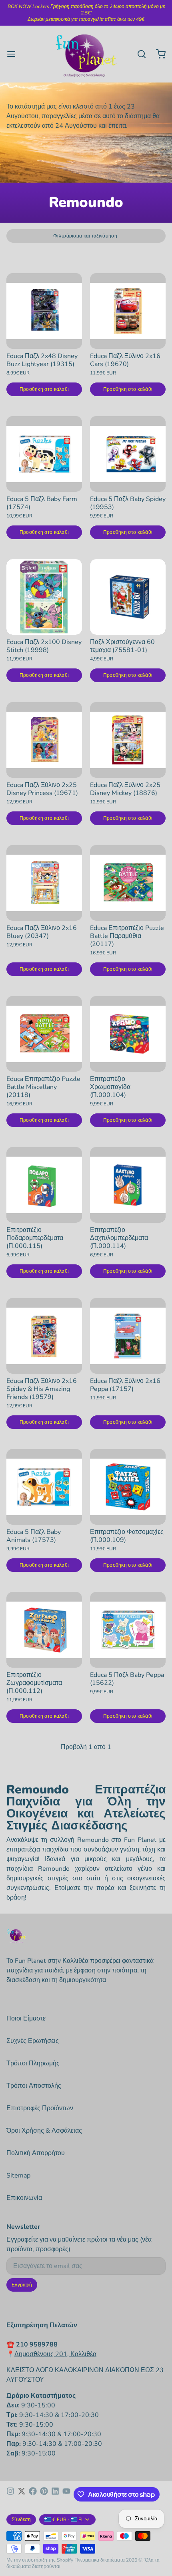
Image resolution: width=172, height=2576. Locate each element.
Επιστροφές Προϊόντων (40, 2108)
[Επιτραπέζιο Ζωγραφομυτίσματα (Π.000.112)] (44, 1630)
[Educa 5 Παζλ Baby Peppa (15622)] (128, 1630)
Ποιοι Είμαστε (26, 2019)
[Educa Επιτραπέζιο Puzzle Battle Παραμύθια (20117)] (128, 883)
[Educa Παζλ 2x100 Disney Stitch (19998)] (44, 597)
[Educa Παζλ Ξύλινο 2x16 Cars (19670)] (128, 311)
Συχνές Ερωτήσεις (33, 2041)
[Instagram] (10, 2494)
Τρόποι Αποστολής (34, 2086)
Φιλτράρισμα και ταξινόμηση (85, 236)
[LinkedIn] (55, 2494)
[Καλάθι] (158, 54)
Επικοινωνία (24, 2198)
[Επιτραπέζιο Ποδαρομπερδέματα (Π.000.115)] (44, 1185)
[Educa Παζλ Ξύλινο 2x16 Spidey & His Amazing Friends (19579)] (44, 1336)
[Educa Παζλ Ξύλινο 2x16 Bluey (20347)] (44, 883)
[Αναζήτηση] (138, 54)
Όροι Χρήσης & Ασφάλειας (44, 2131)
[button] (44, 389)
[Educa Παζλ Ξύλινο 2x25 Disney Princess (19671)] (44, 740)
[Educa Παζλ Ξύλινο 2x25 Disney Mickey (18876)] (128, 740)
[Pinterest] (44, 2494)
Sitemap (18, 2176)
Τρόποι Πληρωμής (33, 2063)
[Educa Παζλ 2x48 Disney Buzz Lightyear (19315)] (44, 311)
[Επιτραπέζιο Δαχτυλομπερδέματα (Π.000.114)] (128, 1185)
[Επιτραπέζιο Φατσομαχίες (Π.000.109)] (128, 1487)
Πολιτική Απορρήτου (36, 2153)
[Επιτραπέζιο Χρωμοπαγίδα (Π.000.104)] (128, 1034)
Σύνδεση (21, 2520)
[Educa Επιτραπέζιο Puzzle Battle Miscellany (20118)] (44, 1034)
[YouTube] (66, 2494)
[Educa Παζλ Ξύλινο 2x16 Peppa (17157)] (128, 1336)
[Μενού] (14, 54)
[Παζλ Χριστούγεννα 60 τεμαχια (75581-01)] (128, 597)
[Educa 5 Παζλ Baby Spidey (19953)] (128, 454)
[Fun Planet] (86, 54)
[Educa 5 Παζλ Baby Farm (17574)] (44, 454)
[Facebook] (33, 2494)
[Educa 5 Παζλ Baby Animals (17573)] (44, 1487)
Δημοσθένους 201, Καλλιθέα (55, 2354)
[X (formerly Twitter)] (22, 2494)
